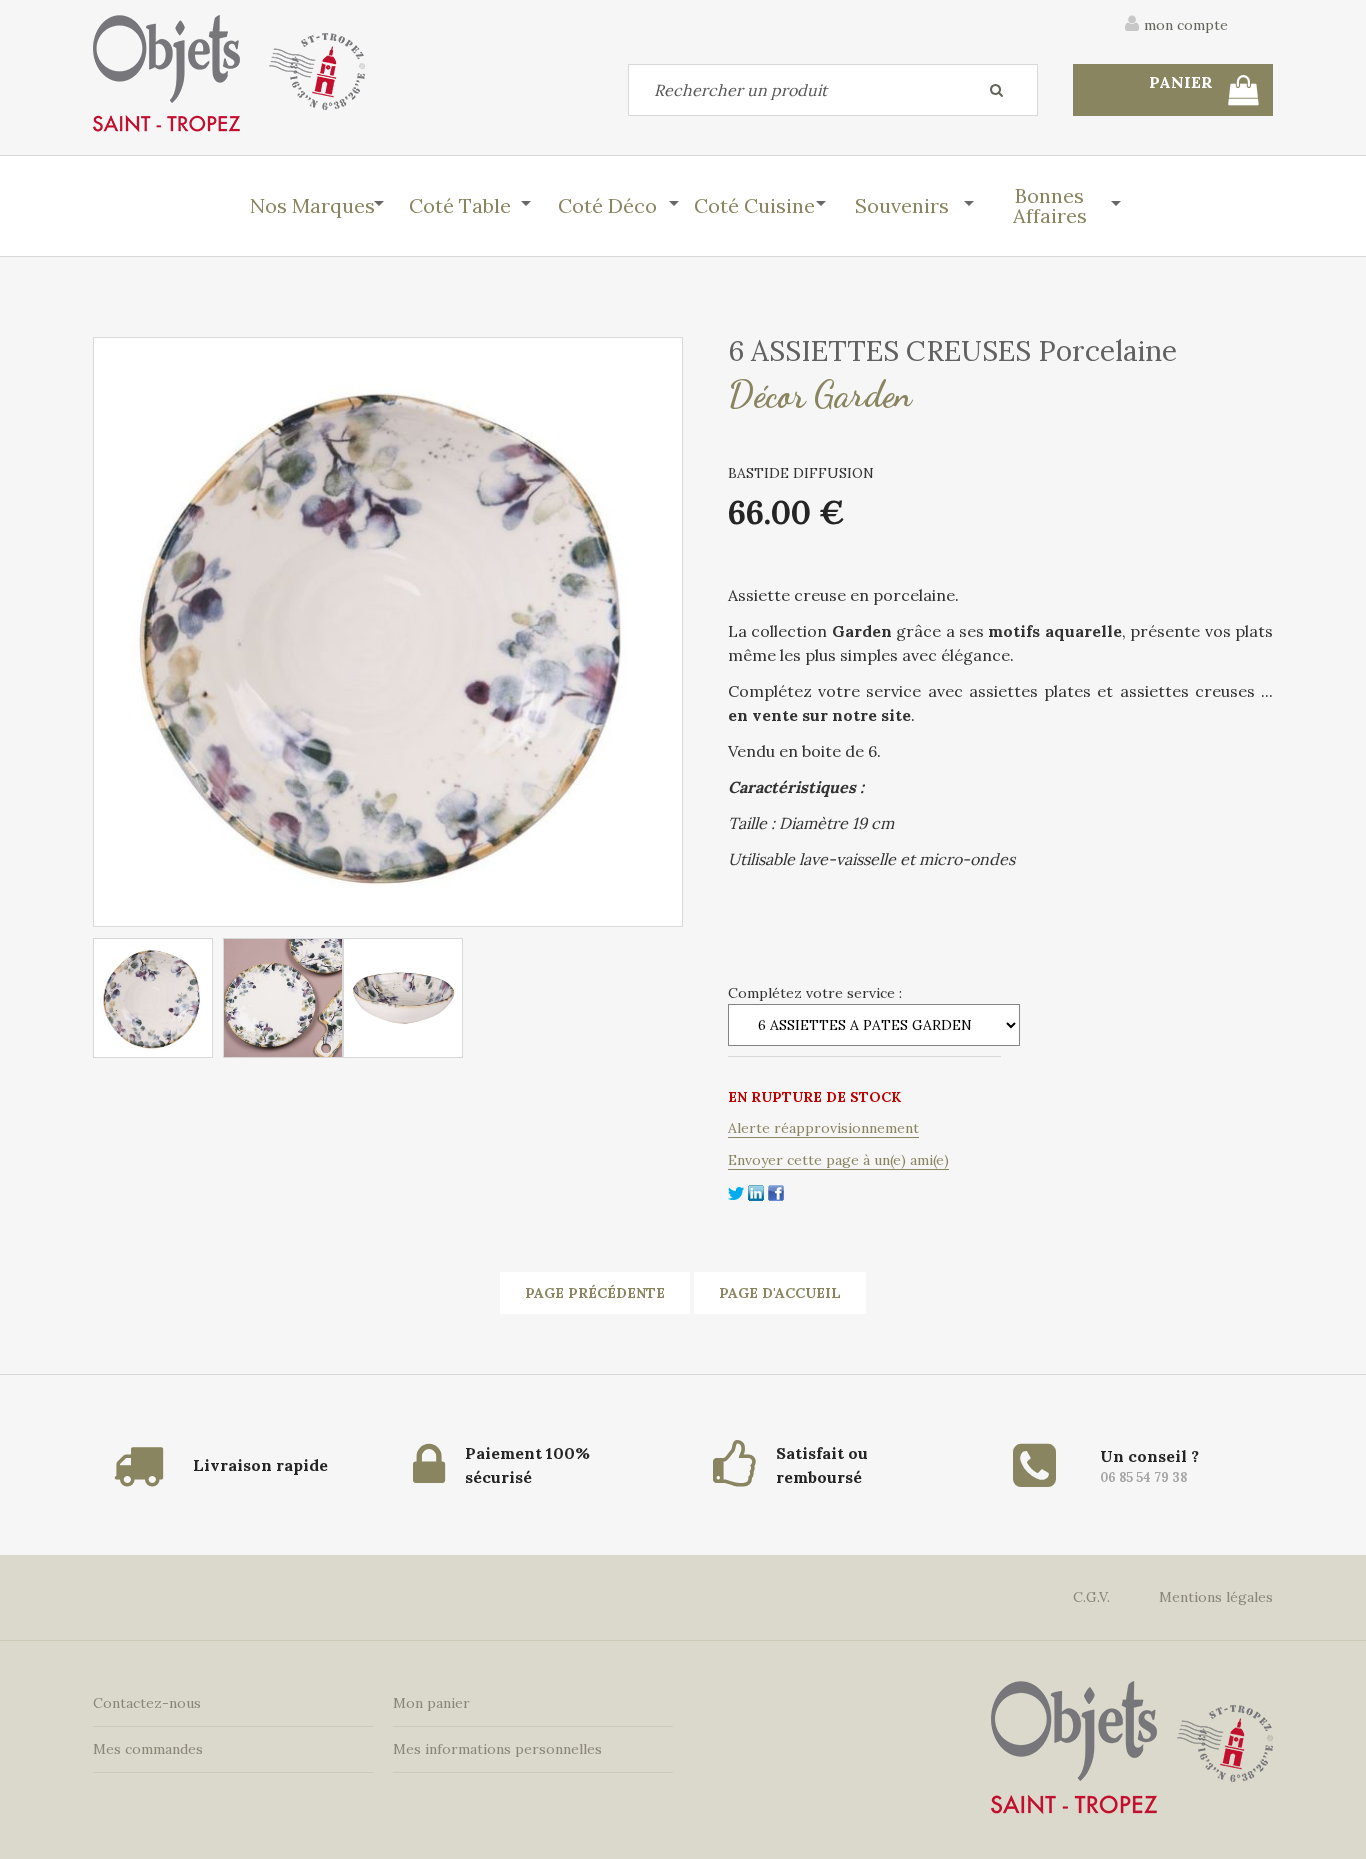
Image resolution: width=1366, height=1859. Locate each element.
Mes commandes (148, 1749)
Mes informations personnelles (497, 1749)
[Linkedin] (756, 1191)
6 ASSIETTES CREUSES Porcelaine (952, 351)
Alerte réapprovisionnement (823, 1128)
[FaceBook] (776, 1191)
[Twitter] (736, 1191)
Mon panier (431, 1703)
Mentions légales (1216, 1597)
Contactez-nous (147, 1703)
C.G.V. (1091, 1597)
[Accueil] (229, 73)
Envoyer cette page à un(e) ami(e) (838, 1160)
